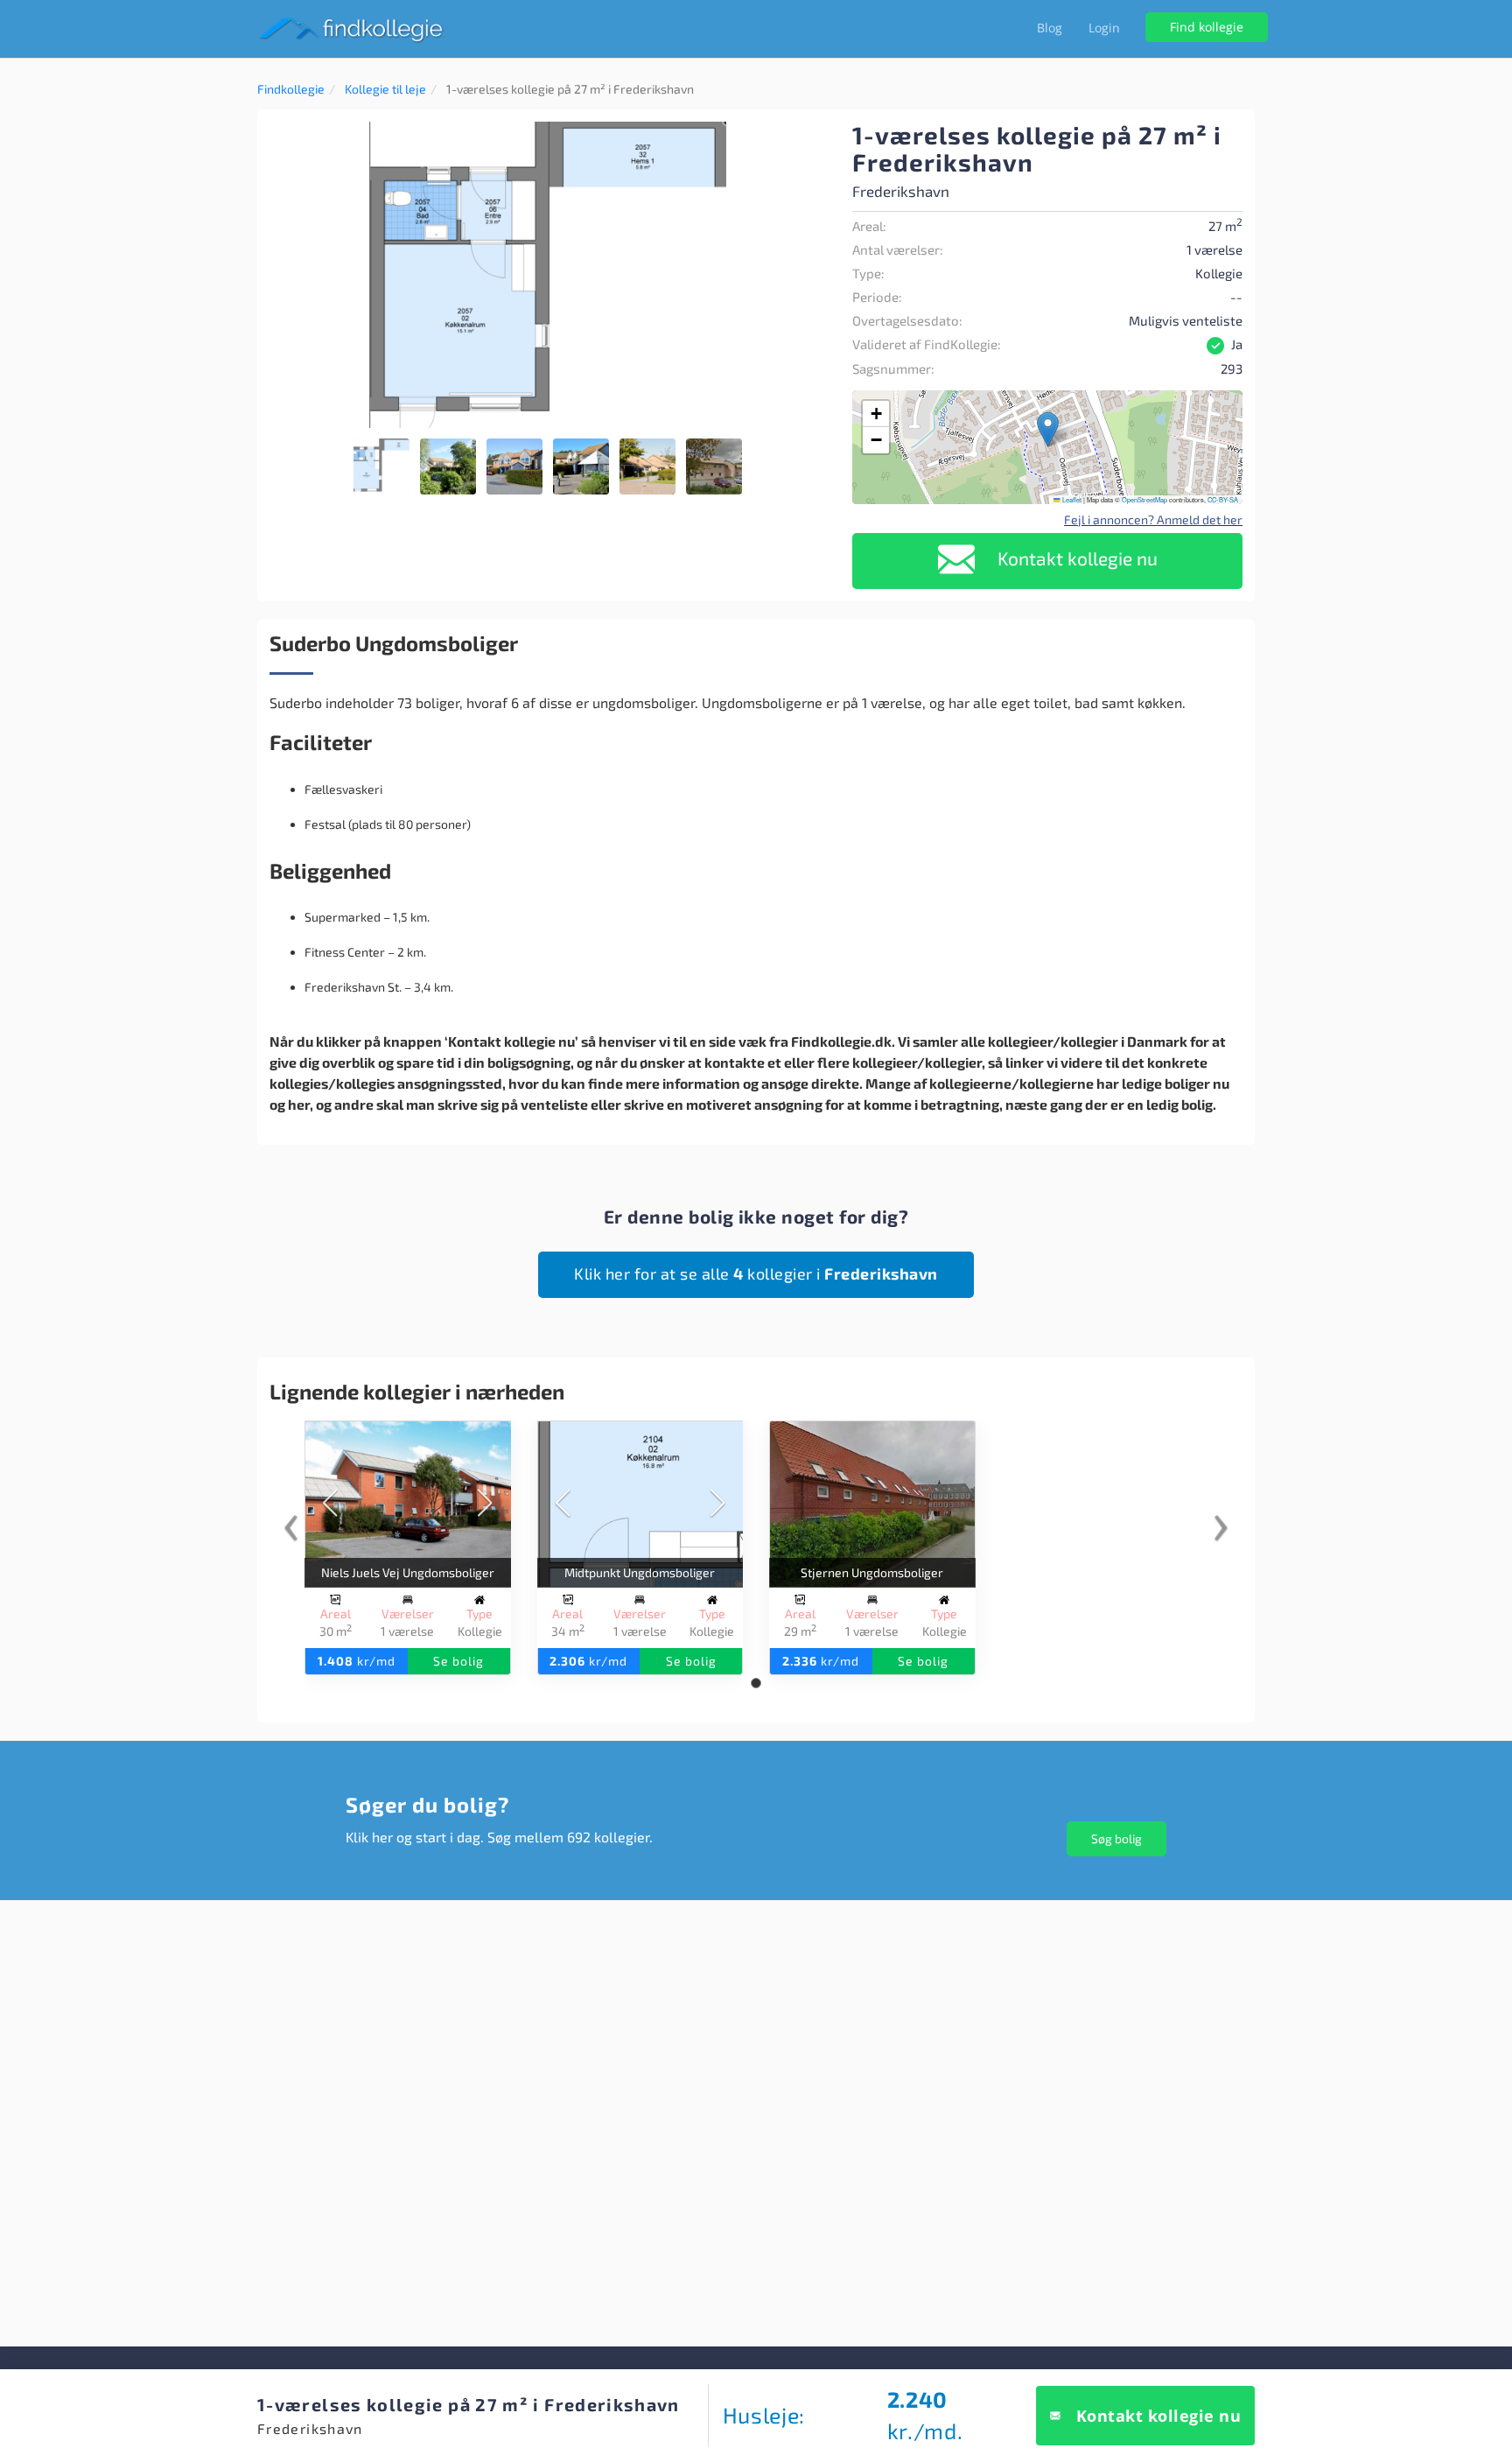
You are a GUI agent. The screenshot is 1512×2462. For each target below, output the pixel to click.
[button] (810, 137)
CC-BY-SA (1223, 499)
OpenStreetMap (1144, 499)
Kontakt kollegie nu (1075, 558)
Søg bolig (1116, 1838)
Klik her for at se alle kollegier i (756, 1273)
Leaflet (1071, 499)
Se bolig (458, 1661)
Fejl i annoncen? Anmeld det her (1153, 519)
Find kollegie (1207, 27)
